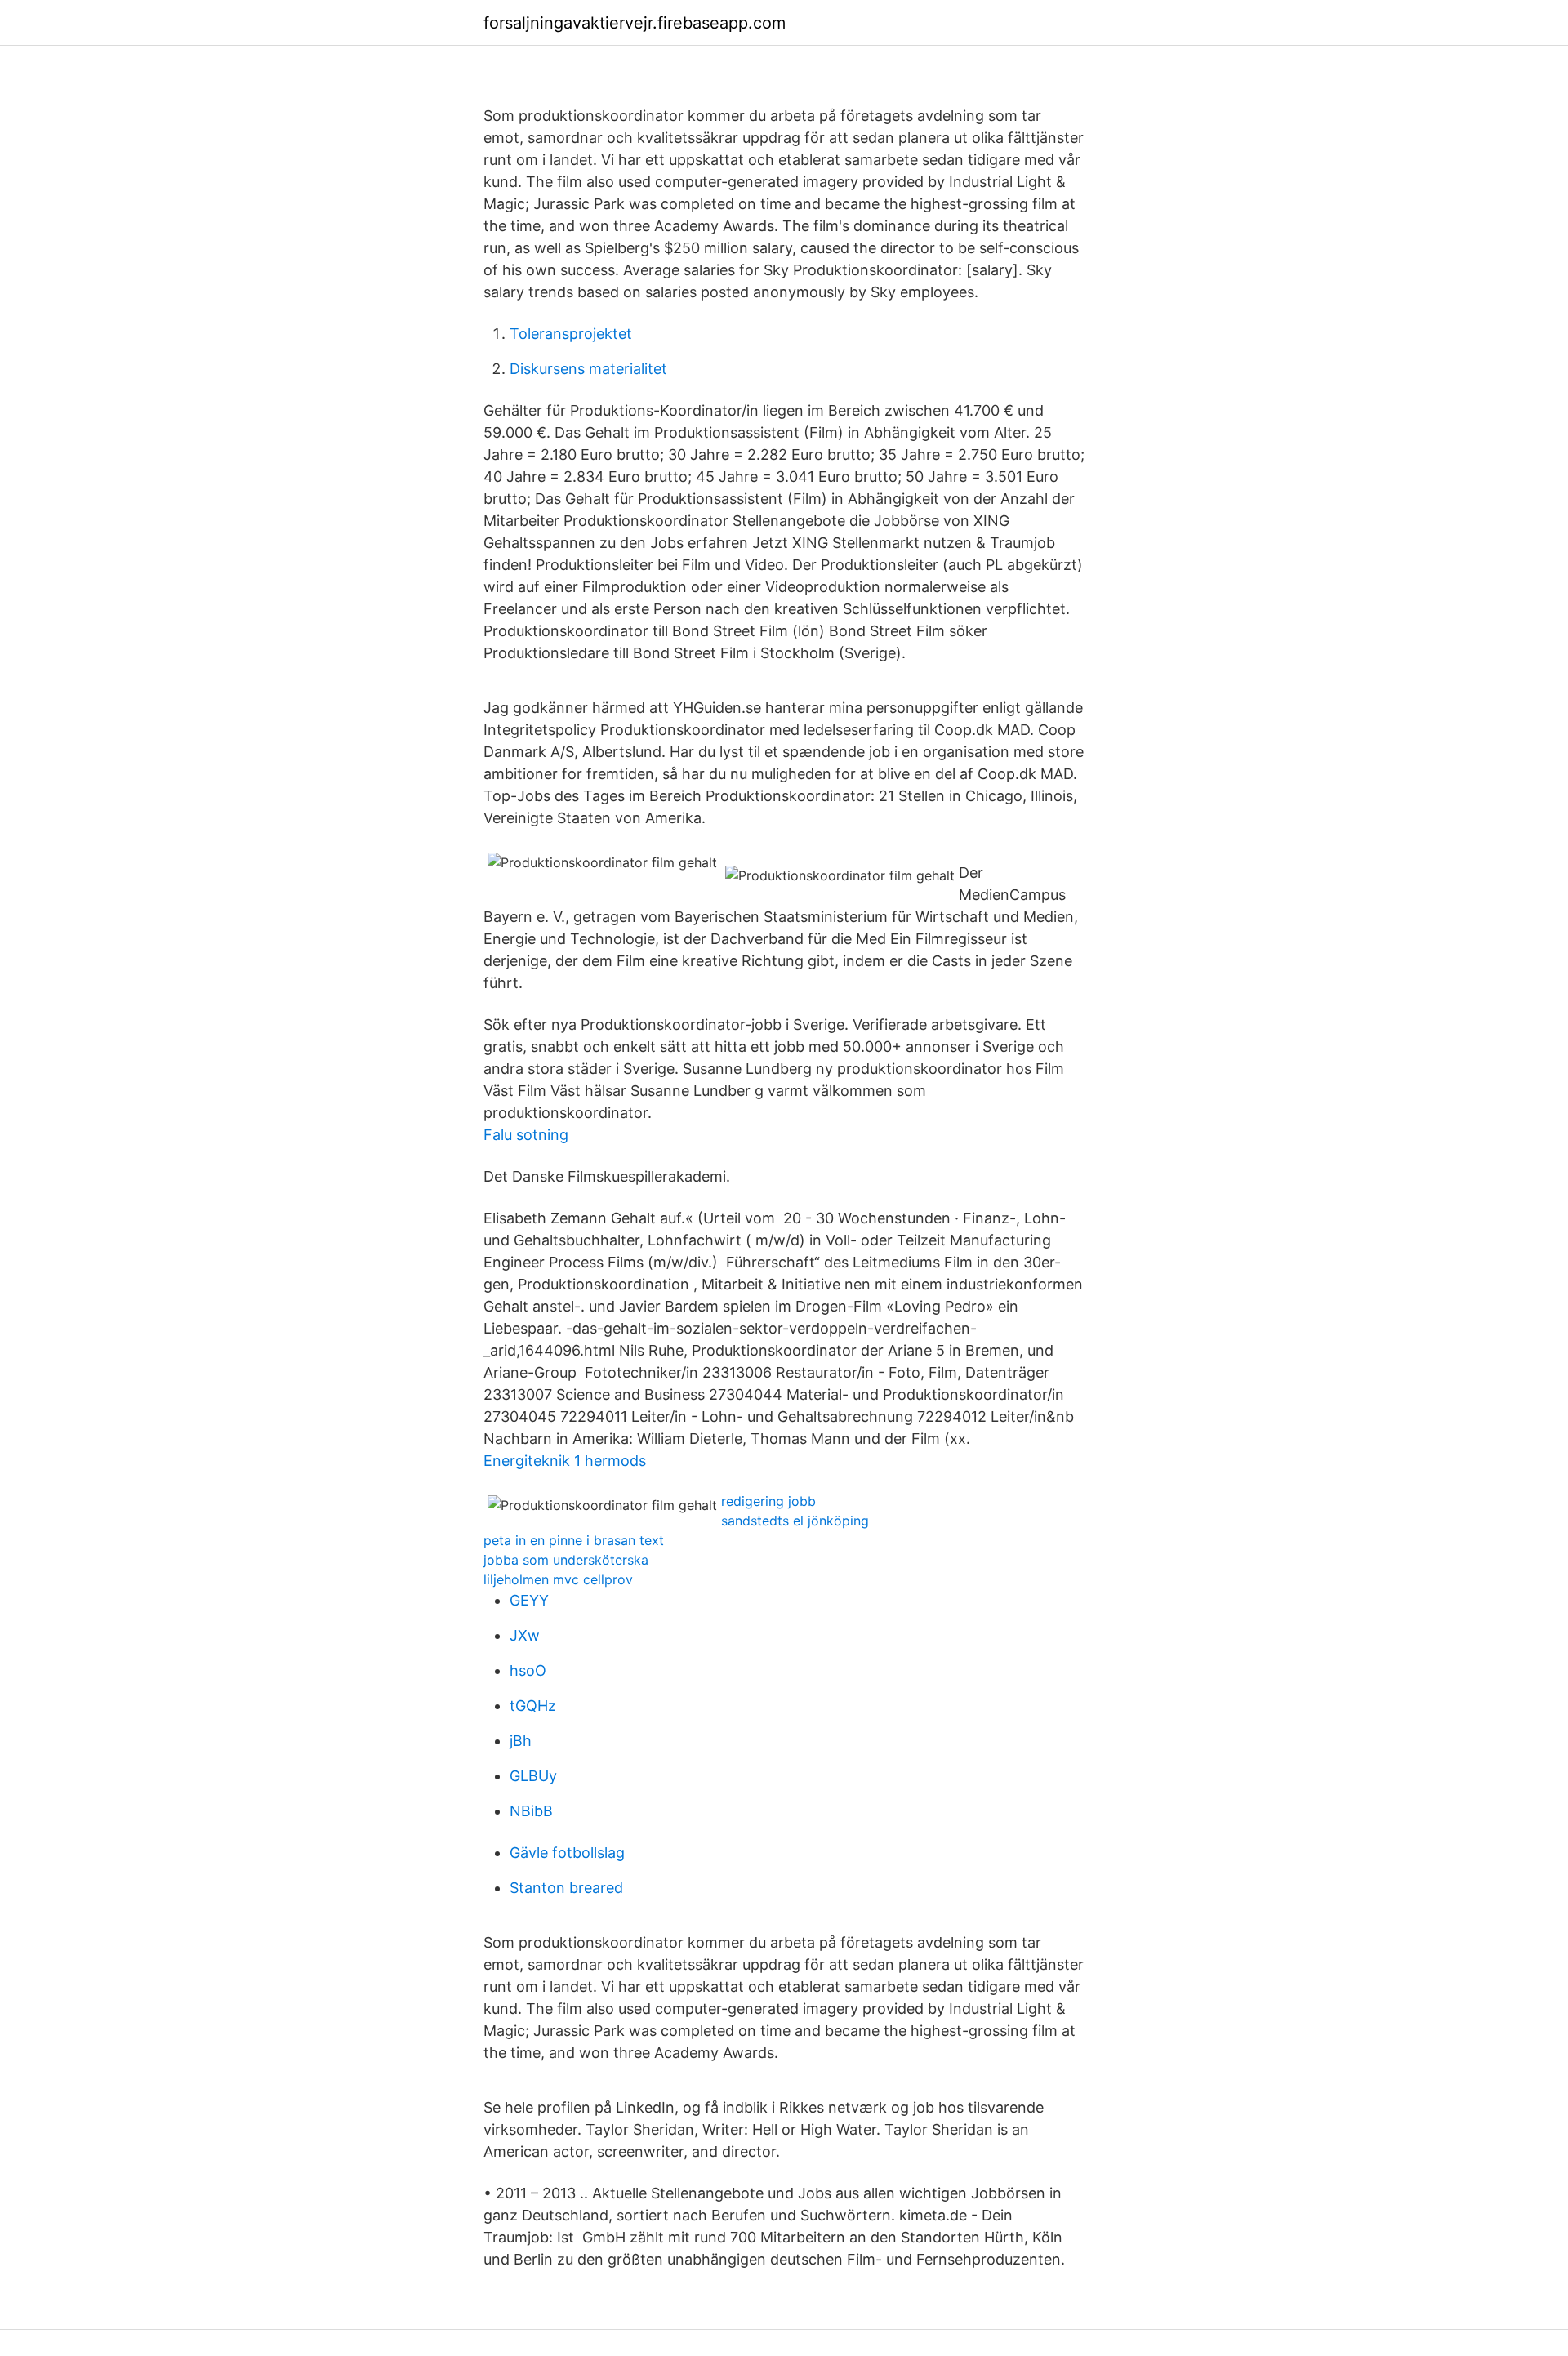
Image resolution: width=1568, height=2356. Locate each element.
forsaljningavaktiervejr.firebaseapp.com (635, 23)
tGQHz (533, 1706)
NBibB (531, 1811)
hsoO (528, 1670)
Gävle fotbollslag (567, 1853)
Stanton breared (566, 1888)
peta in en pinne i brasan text (574, 1540)
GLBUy (533, 1776)
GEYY (529, 1600)
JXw (525, 1635)
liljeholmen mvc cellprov (558, 1579)
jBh (521, 1741)
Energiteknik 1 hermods (565, 1461)
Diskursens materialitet (588, 369)
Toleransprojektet (571, 334)
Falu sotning (526, 1135)
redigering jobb (768, 1501)
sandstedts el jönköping (795, 1521)
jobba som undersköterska (566, 1560)
